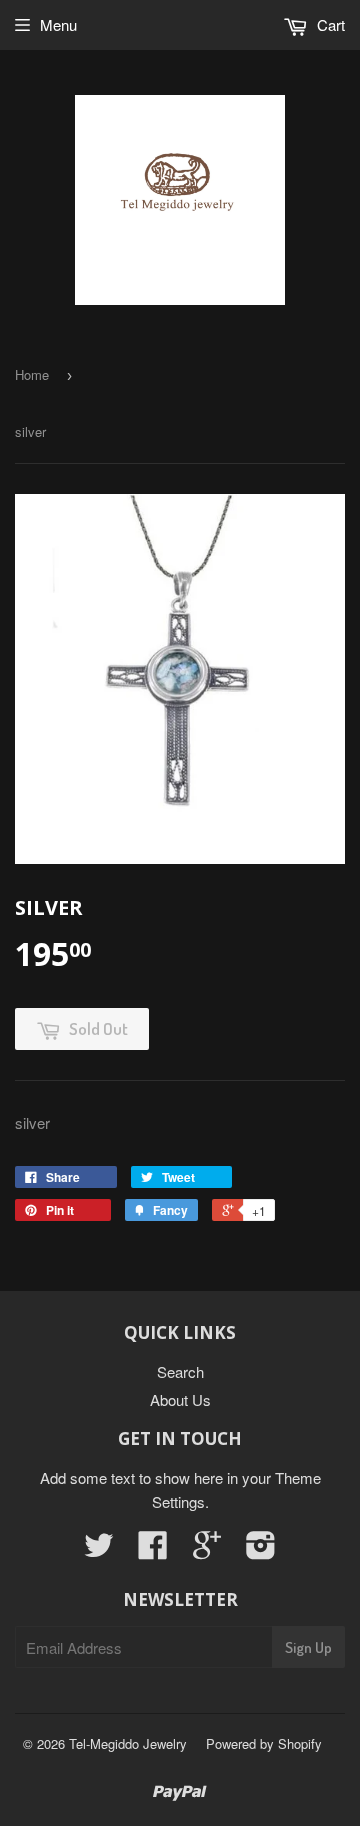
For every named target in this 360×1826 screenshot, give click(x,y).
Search (180, 1371)
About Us (180, 1399)
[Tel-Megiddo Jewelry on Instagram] (261, 1550)
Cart (329, 24)
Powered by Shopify (264, 1743)
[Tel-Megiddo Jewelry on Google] (207, 1550)
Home (32, 374)
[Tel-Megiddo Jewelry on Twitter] (99, 1550)
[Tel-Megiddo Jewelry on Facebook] (153, 1550)
